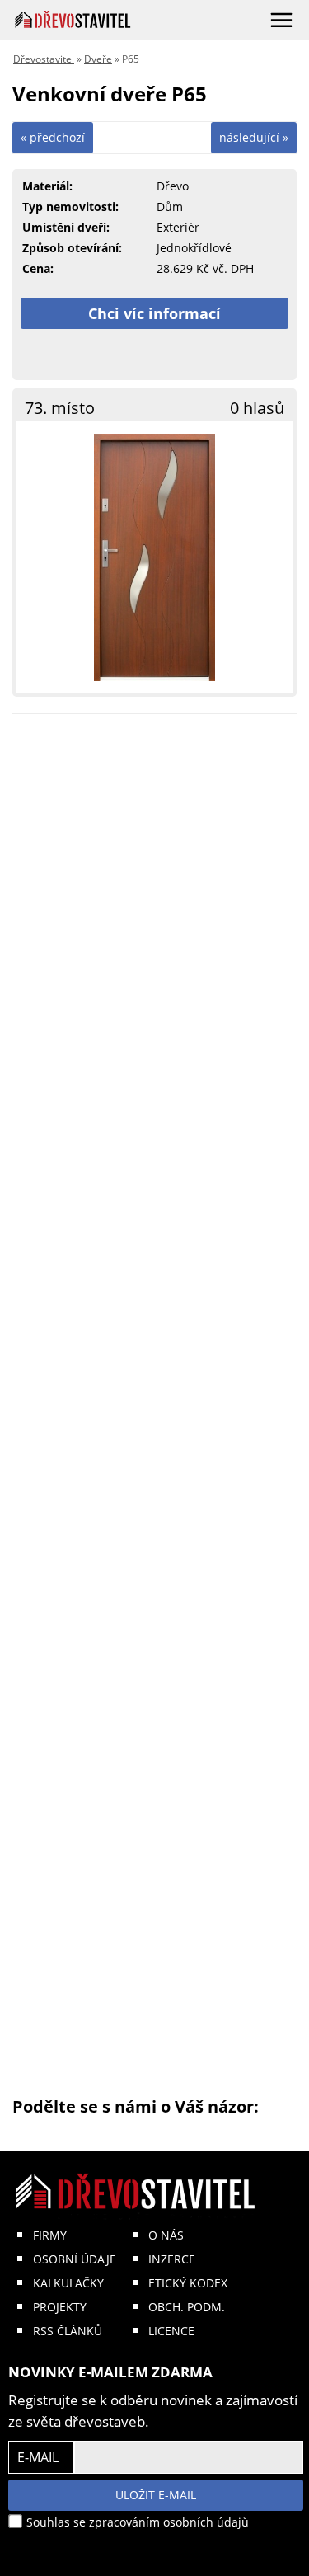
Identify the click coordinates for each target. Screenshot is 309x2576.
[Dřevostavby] (73, 19)
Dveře (98, 59)
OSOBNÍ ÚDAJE (75, 2259)
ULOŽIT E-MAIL (156, 2495)
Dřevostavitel (44, 59)
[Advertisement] (154, 1411)
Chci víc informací (154, 313)
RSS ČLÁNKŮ (68, 2331)
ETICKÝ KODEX (188, 2283)
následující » (254, 137)
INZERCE (172, 2259)
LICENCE (171, 2331)
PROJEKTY (60, 2307)
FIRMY (50, 2235)
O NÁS (166, 2235)
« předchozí (53, 137)
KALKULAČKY (68, 2283)
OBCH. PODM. (187, 2307)
